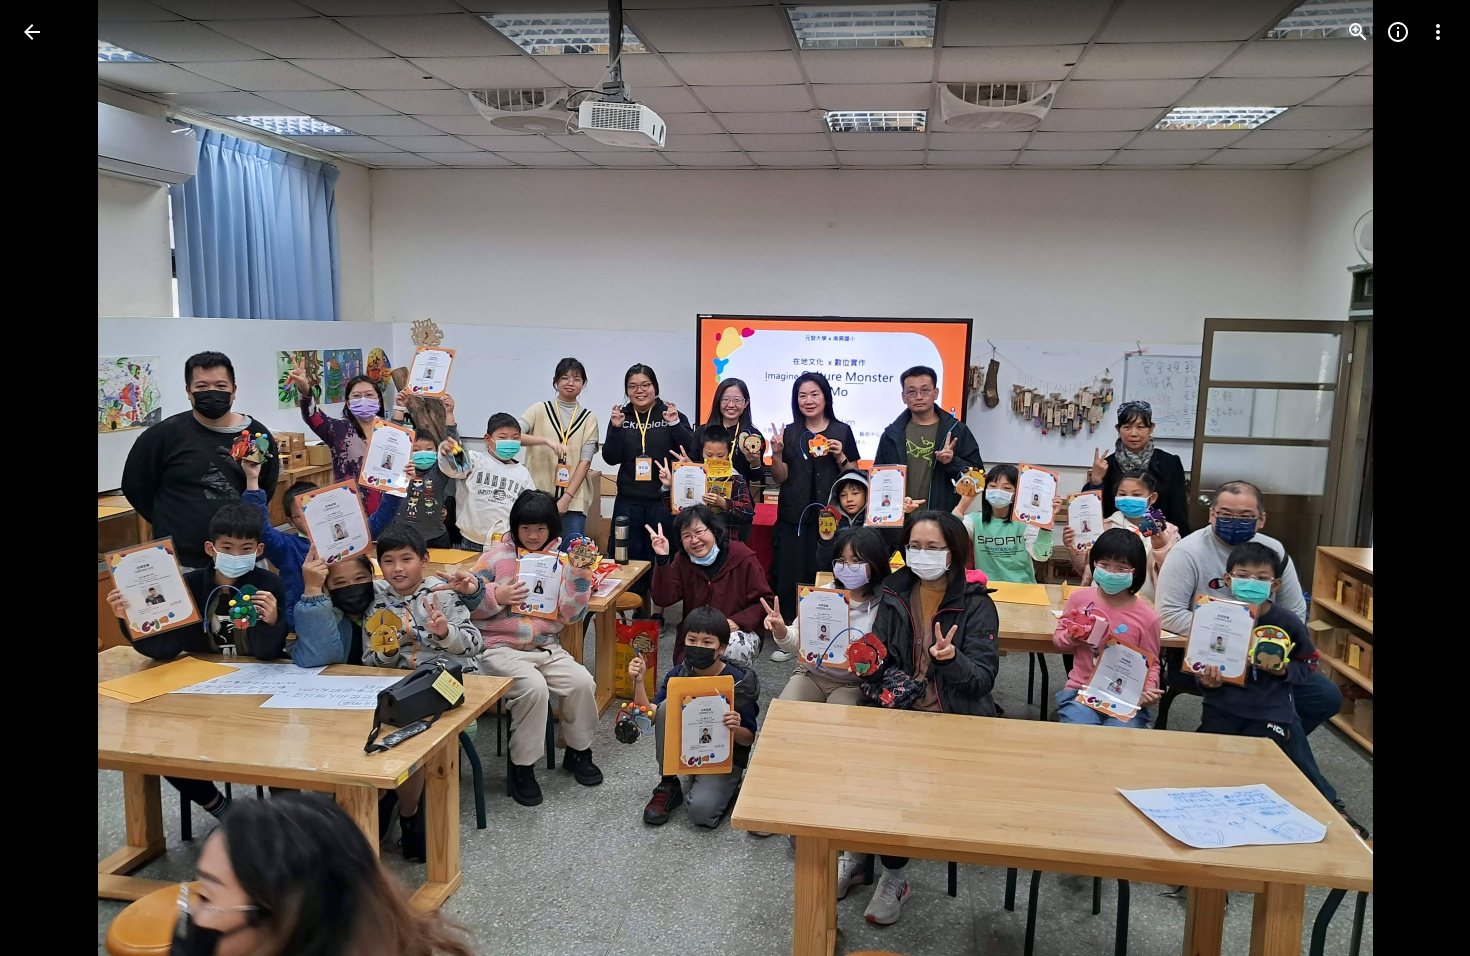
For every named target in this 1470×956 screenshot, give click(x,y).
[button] (56, 478)
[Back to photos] (32, 32)
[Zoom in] (1358, 32)
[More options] (1438, 32)
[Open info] (1398, 32)
